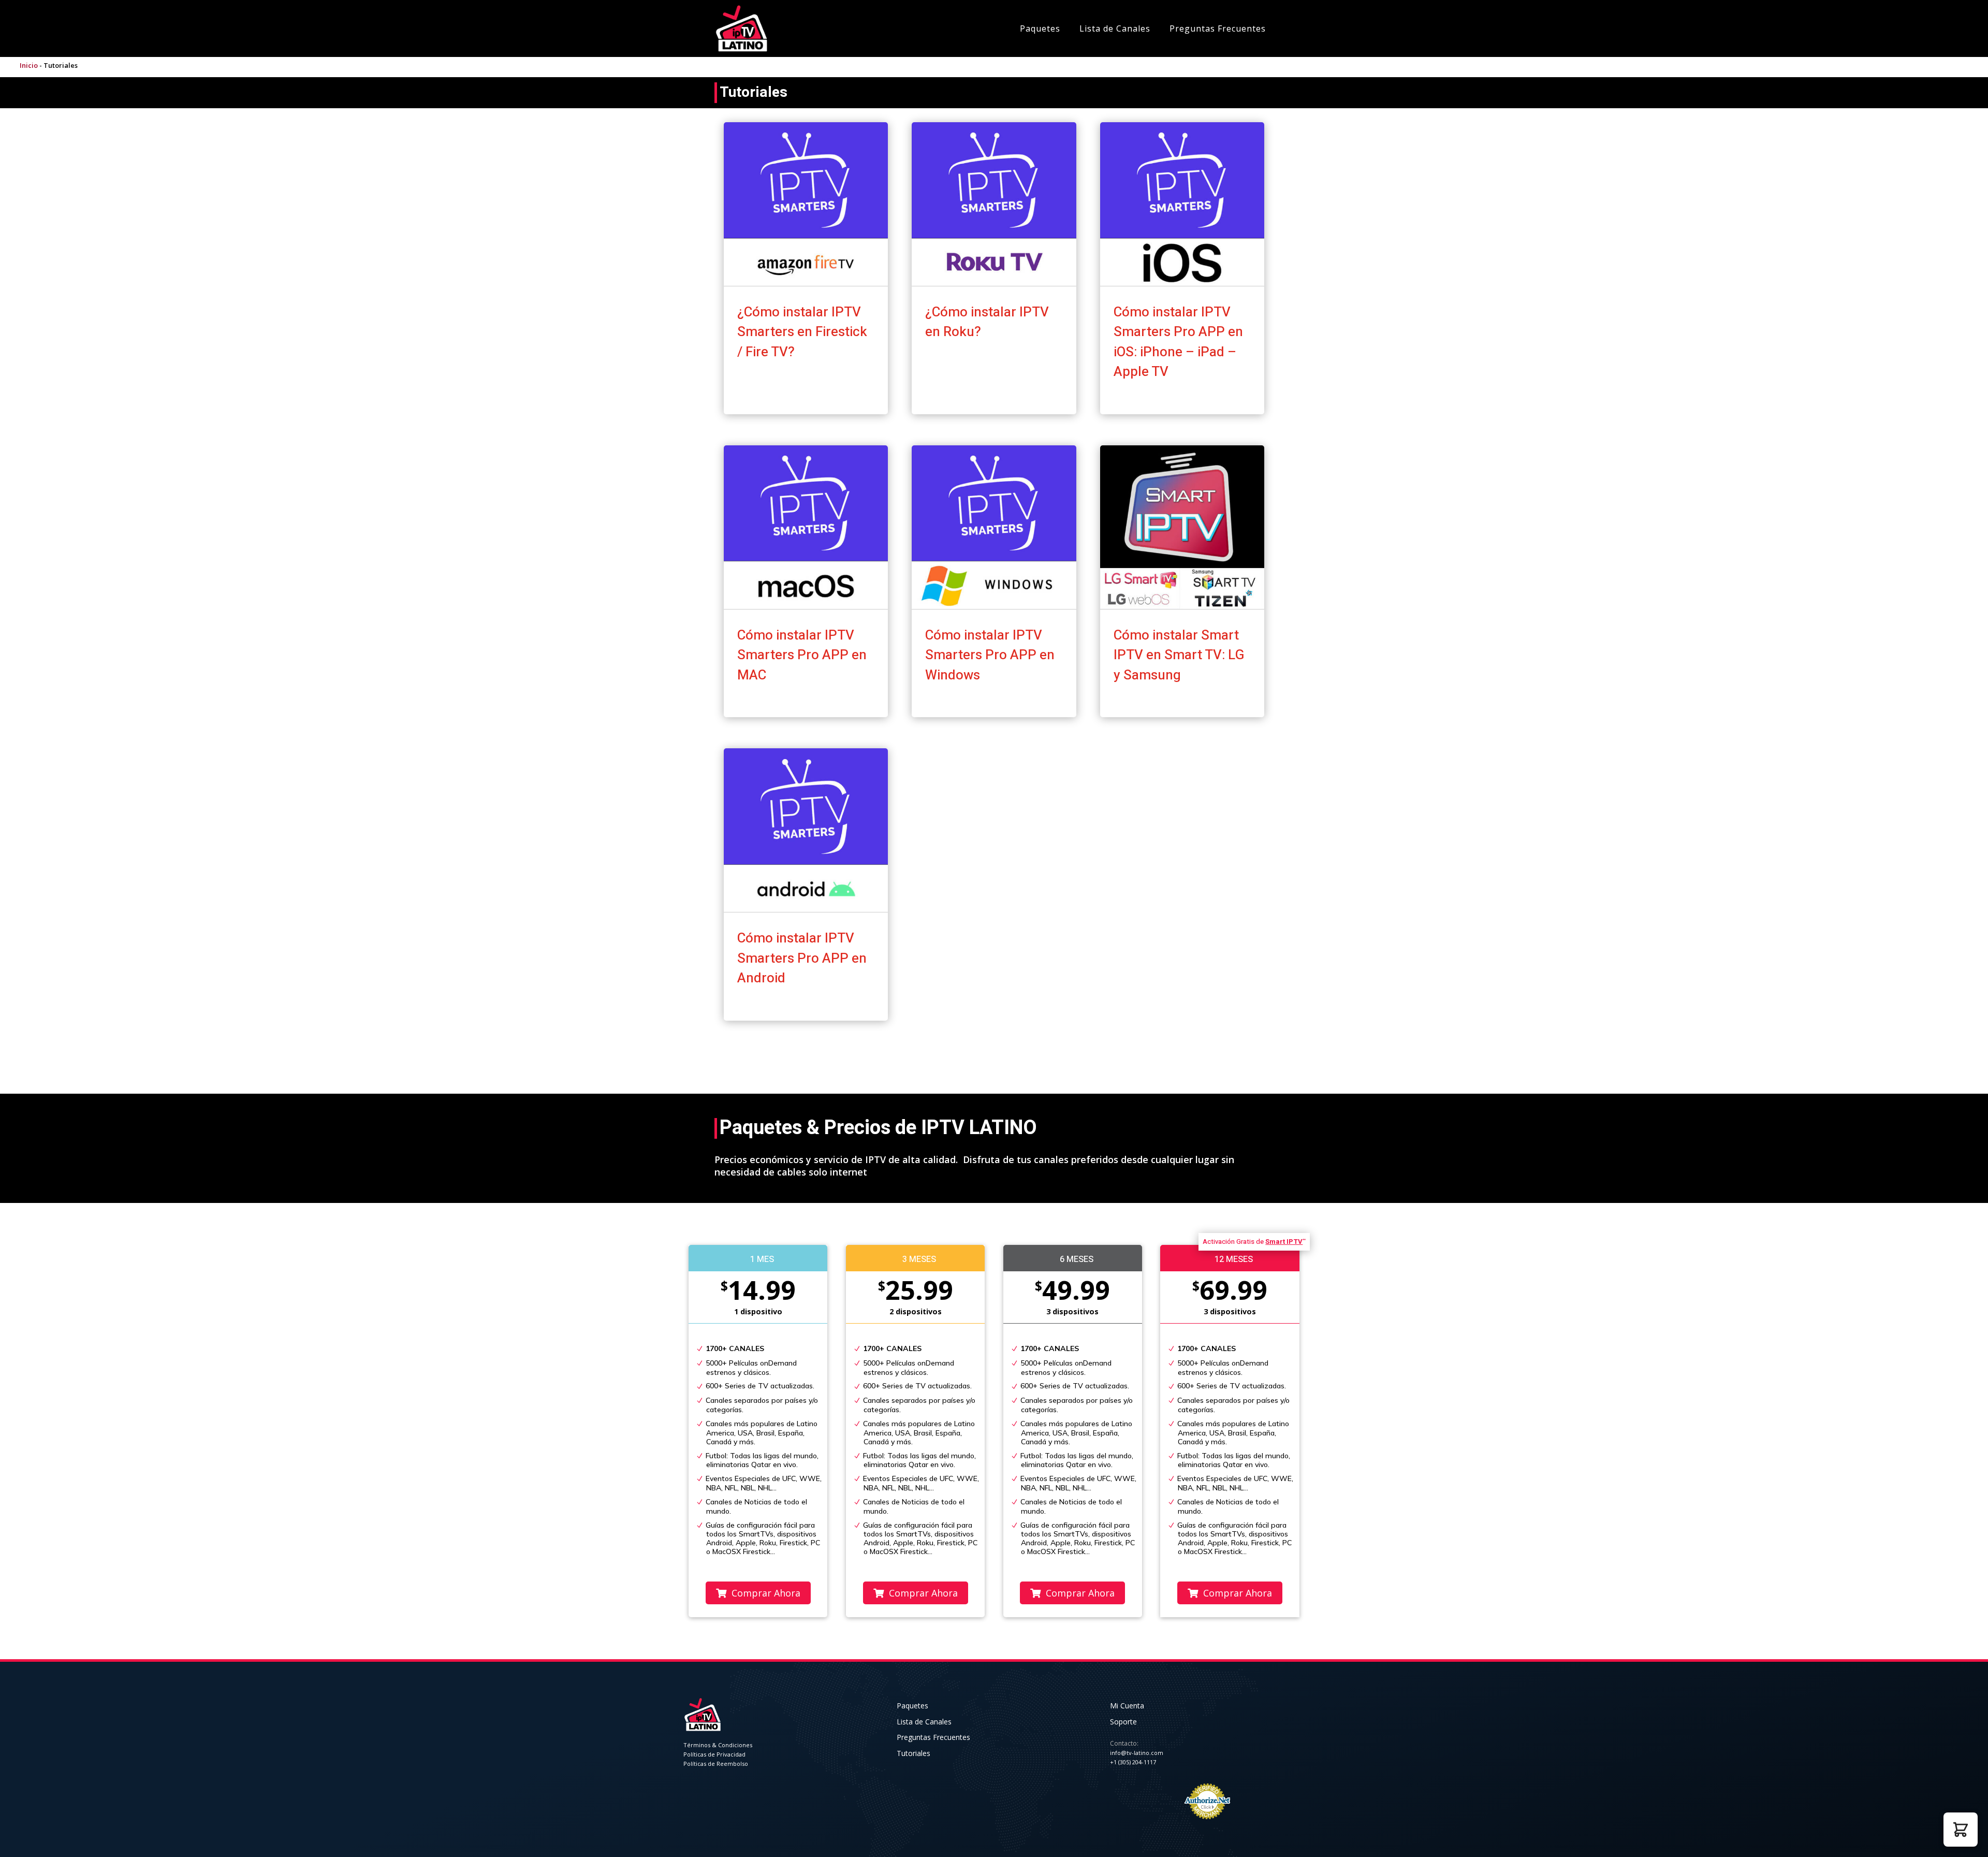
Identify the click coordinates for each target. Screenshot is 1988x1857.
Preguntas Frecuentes (1218, 28)
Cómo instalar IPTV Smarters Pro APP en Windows (990, 655)
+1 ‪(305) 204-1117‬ (1133, 1762)
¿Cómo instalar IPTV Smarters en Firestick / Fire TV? (802, 332)
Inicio (29, 65)
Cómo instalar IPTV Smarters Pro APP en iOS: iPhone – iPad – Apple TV (1178, 342)
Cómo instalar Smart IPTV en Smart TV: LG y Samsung (1179, 655)
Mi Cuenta (1127, 1706)
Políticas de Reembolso (716, 1764)
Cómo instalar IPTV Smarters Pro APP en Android (802, 958)
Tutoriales (913, 1753)
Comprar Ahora (765, 1593)
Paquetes (1040, 28)
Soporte (1123, 1722)
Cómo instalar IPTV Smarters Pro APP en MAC (802, 655)
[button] (1961, 1830)
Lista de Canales (1115, 28)
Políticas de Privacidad (714, 1754)
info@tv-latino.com (1137, 1753)
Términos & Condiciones (718, 1745)
